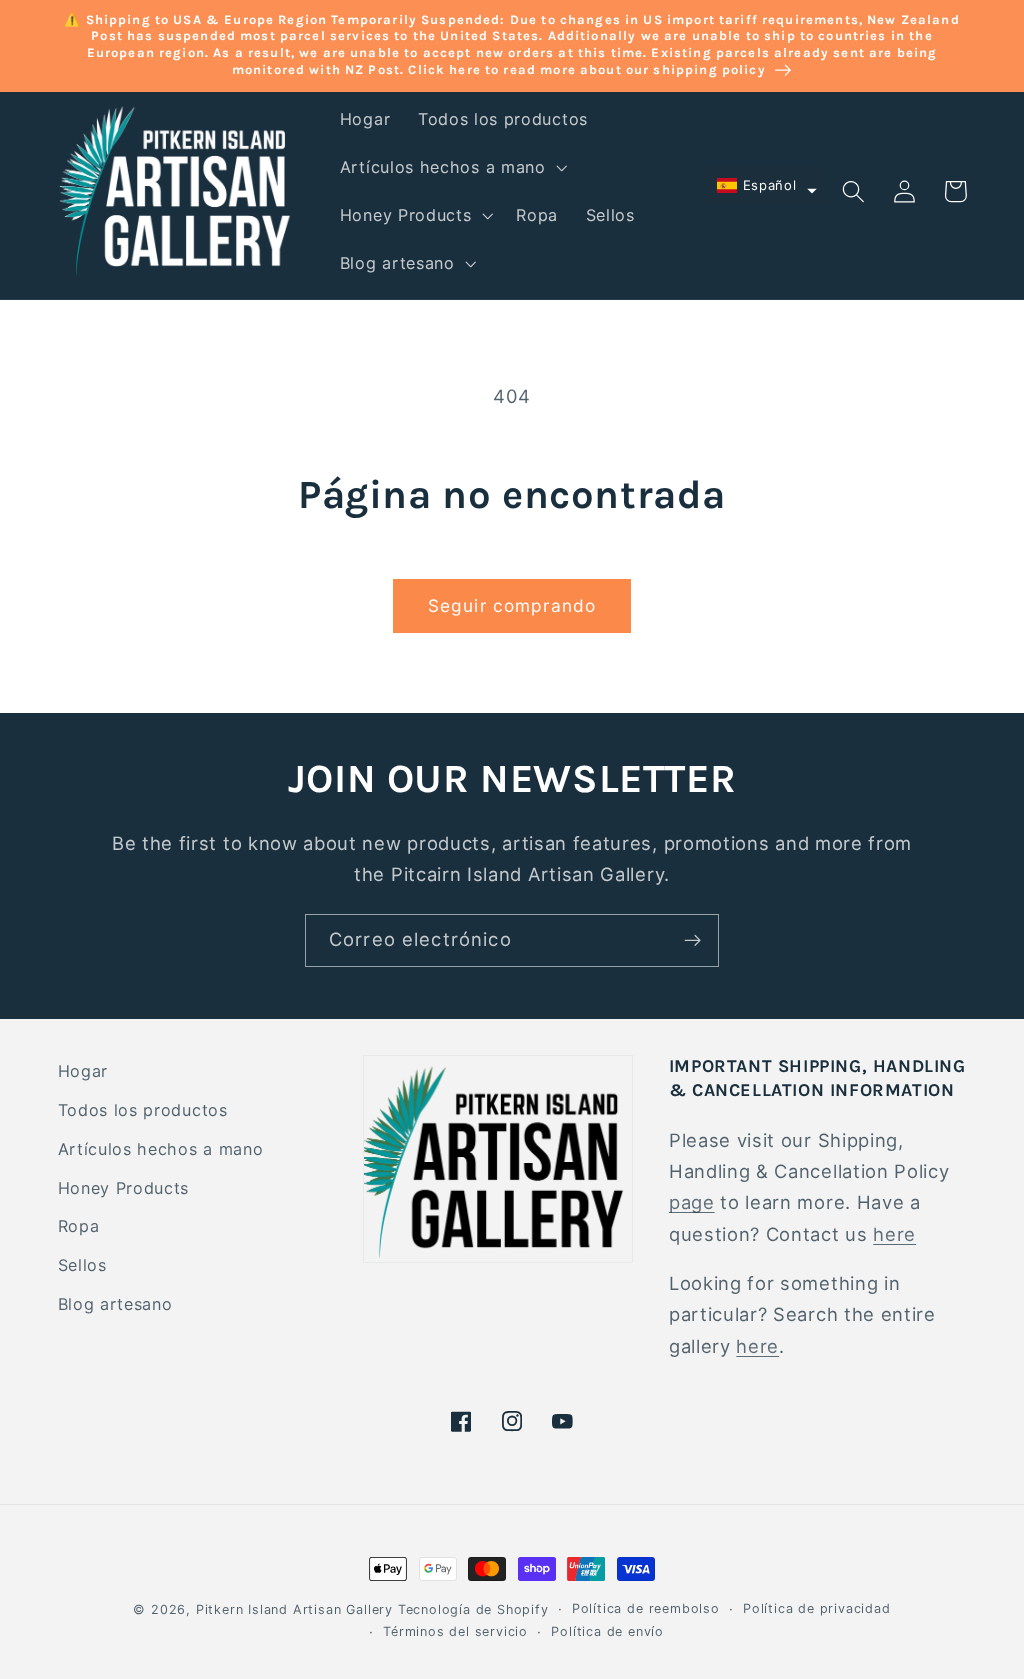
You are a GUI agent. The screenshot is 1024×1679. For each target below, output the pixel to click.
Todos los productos (143, 1110)
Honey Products (124, 1188)
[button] (451, 167)
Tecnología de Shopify (473, 1609)
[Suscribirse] (692, 941)
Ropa (79, 1226)
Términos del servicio (455, 1631)
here (894, 1234)
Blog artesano (115, 1304)
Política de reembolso (646, 1608)
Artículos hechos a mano (161, 1149)
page (692, 1202)
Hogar (83, 1071)
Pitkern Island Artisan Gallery (294, 1609)
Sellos (82, 1265)
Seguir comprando (512, 605)
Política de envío (607, 1631)
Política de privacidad (817, 1608)
